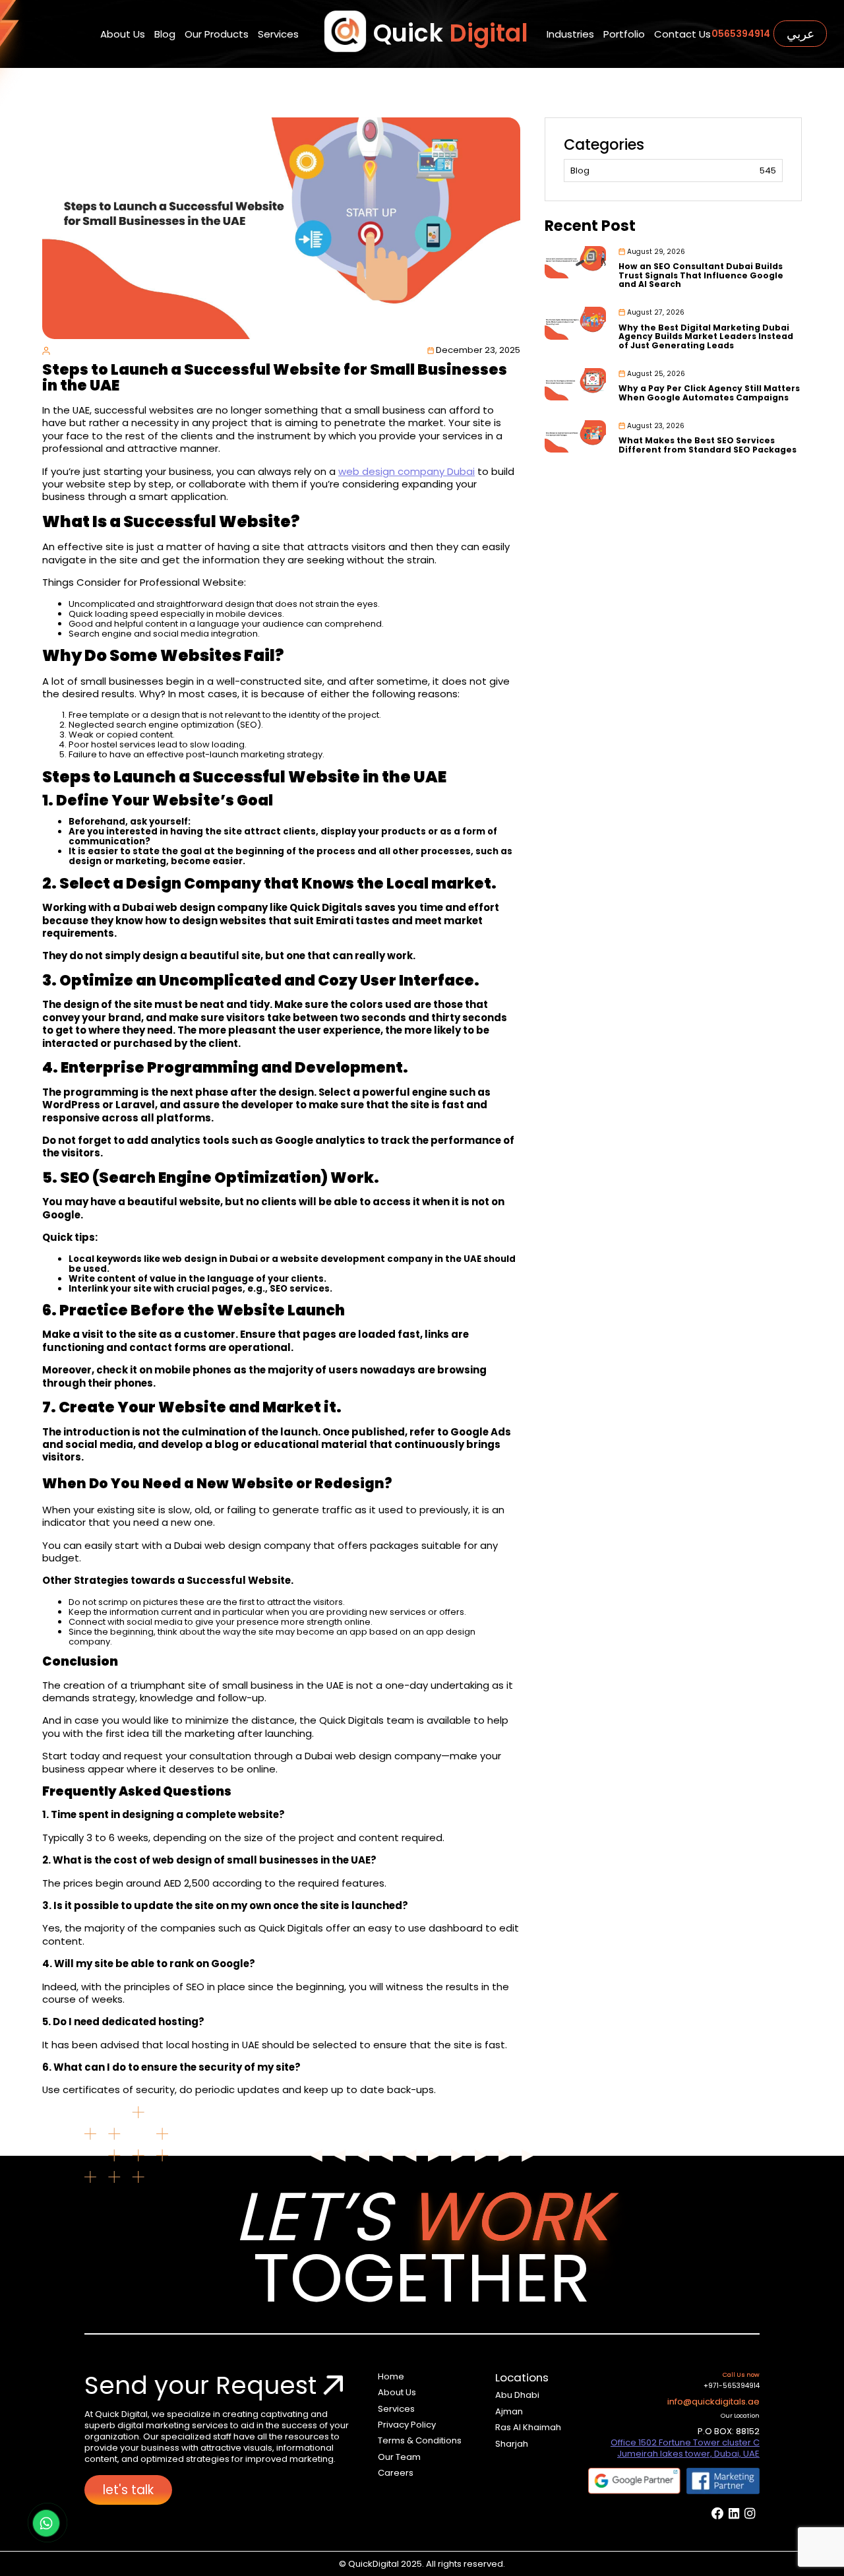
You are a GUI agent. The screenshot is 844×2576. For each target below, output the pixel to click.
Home (391, 2376)
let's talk (128, 2490)
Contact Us (682, 34)
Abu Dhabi (517, 2395)
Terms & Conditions (420, 2440)
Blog (165, 34)
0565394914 (741, 34)
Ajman (509, 2411)
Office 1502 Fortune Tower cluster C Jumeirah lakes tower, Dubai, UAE (685, 2448)
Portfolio (624, 34)
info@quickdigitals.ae (713, 2402)
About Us (123, 34)
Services (278, 34)
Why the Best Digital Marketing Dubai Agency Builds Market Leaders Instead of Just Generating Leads (706, 336)
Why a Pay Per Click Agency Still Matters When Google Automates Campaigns (709, 393)
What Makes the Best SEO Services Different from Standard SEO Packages (708, 445)
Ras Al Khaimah (528, 2427)
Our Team (399, 2457)
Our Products (217, 34)
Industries (570, 34)
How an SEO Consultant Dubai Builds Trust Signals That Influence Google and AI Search (701, 275)
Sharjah (512, 2444)
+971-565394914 (732, 2386)
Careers (396, 2473)
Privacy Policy (407, 2425)
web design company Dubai (407, 471)
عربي (800, 34)
